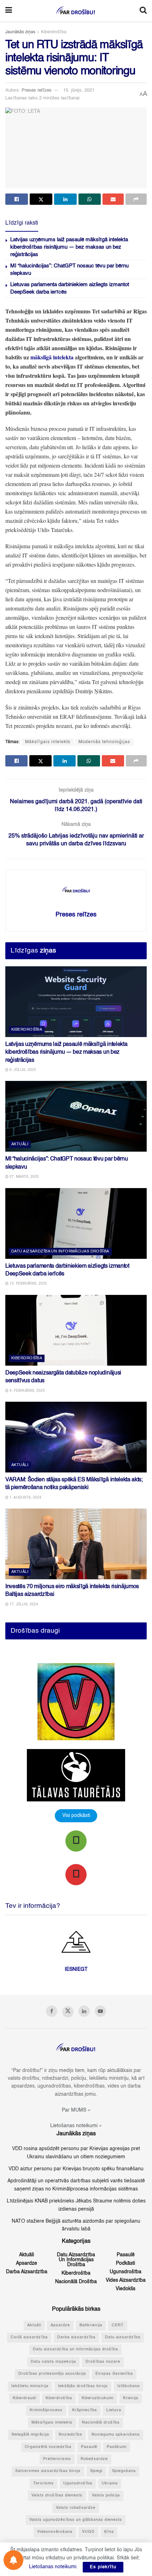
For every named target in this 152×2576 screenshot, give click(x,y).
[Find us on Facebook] (52, 2011)
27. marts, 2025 (24, 1177)
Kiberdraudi (24, 2398)
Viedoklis (125, 2289)
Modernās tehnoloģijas (104, 742)
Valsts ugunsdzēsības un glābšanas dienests (76, 2520)
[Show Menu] (9, 11)
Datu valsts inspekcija (53, 2362)
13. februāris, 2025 (28, 1284)
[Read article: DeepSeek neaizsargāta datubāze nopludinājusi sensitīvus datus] (76, 1330)
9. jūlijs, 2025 (22, 1070)
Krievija (131, 2398)
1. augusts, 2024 (25, 1498)
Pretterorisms (57, 2459)
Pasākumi (117, 2447)
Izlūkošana (128, 2386)
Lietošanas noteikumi (53, 2567)
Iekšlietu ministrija (30, 2386)
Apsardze (27, 2263)
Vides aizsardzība (126, 2280)
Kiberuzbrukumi (98, 2398)
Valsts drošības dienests (57, 2496)
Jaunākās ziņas (20, 32)
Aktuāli (20, 1144)
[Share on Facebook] (17, 199)
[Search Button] (143, 11)
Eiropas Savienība (114, 2374)
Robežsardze (94, 2459)
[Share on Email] (113, 199)
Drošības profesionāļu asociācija (52, 2374)
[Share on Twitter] (41, 199)
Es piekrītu (103, 2567)
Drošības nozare (103, 2362)
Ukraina (110, 2484)
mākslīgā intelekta (52, 357)
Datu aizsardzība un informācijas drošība (60, 1252)
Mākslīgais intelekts (48, 742)
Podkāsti (125, 2263)
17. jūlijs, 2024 (23, 1604)
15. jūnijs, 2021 (79, 90)
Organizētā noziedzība (48, 2447)
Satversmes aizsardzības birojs (48, 2471)
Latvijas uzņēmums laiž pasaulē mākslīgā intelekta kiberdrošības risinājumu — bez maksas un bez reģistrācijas (69, 247)
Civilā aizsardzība (29, 2337)
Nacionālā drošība (76, 2282)
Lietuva (114, 2410)
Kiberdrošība (54, 32)
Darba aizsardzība (27, 2272)
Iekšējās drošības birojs (83, 2386)
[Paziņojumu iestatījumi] (13, 2560)
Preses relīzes (37, 90)
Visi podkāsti (76, 1816)
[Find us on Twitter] (68, 2012)
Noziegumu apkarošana (116, 2435)
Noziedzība (70, 2435)
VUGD (88, 2532)
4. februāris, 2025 (27, 1391)
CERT (118, 2325)
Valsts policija (106, 2496)
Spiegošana (124, 2471)
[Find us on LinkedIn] (84, 2011)
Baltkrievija (91, 2325)
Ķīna (109, 2532)
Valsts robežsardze (76, 2508)
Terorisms (43, 2484)
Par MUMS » (76, 2110)
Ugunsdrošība (125, 2272)
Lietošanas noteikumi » (76, 2126)
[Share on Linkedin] (65, 199)
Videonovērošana (55, 2532)
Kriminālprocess (46, 2410)
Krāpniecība (84, 2410)
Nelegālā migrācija (30, 2435)
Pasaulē (126, 2255)
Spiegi (96, 2471)
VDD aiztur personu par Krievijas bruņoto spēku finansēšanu (76, 2169)
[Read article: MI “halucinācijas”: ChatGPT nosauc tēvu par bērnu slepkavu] (76, 1116)
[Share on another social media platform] (136, 199)
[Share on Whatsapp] (90, 199)
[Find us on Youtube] (100, 2011)
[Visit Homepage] (76, 11)
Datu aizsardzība (123, 2337)
